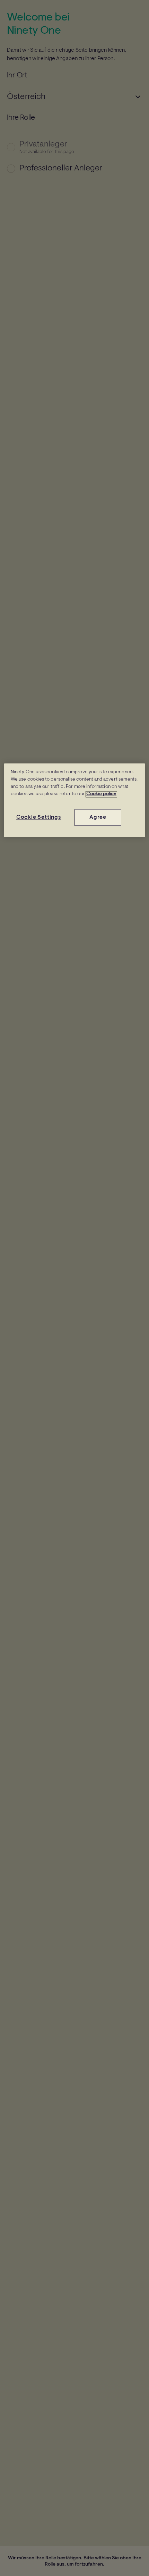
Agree (98, 817)
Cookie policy (101, 794)
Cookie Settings (39, 817)
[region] (75, 800)
